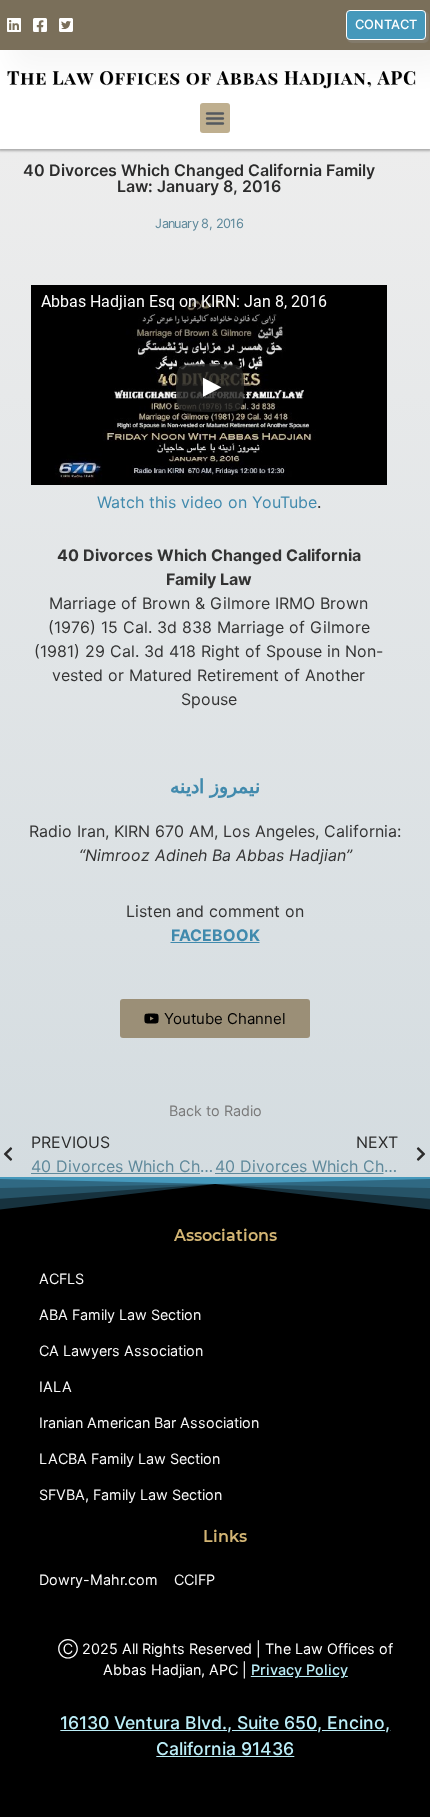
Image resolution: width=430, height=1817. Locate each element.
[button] (215, 118)
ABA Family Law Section (120, 1314)
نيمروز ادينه (215, 786)
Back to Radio (215, 1110)
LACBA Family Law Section (129, 1458)
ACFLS (61, 1278)
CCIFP (194, 1579)
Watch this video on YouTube (207, 502)
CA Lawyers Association (121, 1350)
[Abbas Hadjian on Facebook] (42, 25)
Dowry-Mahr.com (98, 1579)
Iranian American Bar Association (149, 1422)
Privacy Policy (299, 1669)
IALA (55, 1386)
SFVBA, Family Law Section (130, 1494)
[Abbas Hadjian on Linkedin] (16, 25)
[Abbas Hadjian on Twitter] (68, 25)
